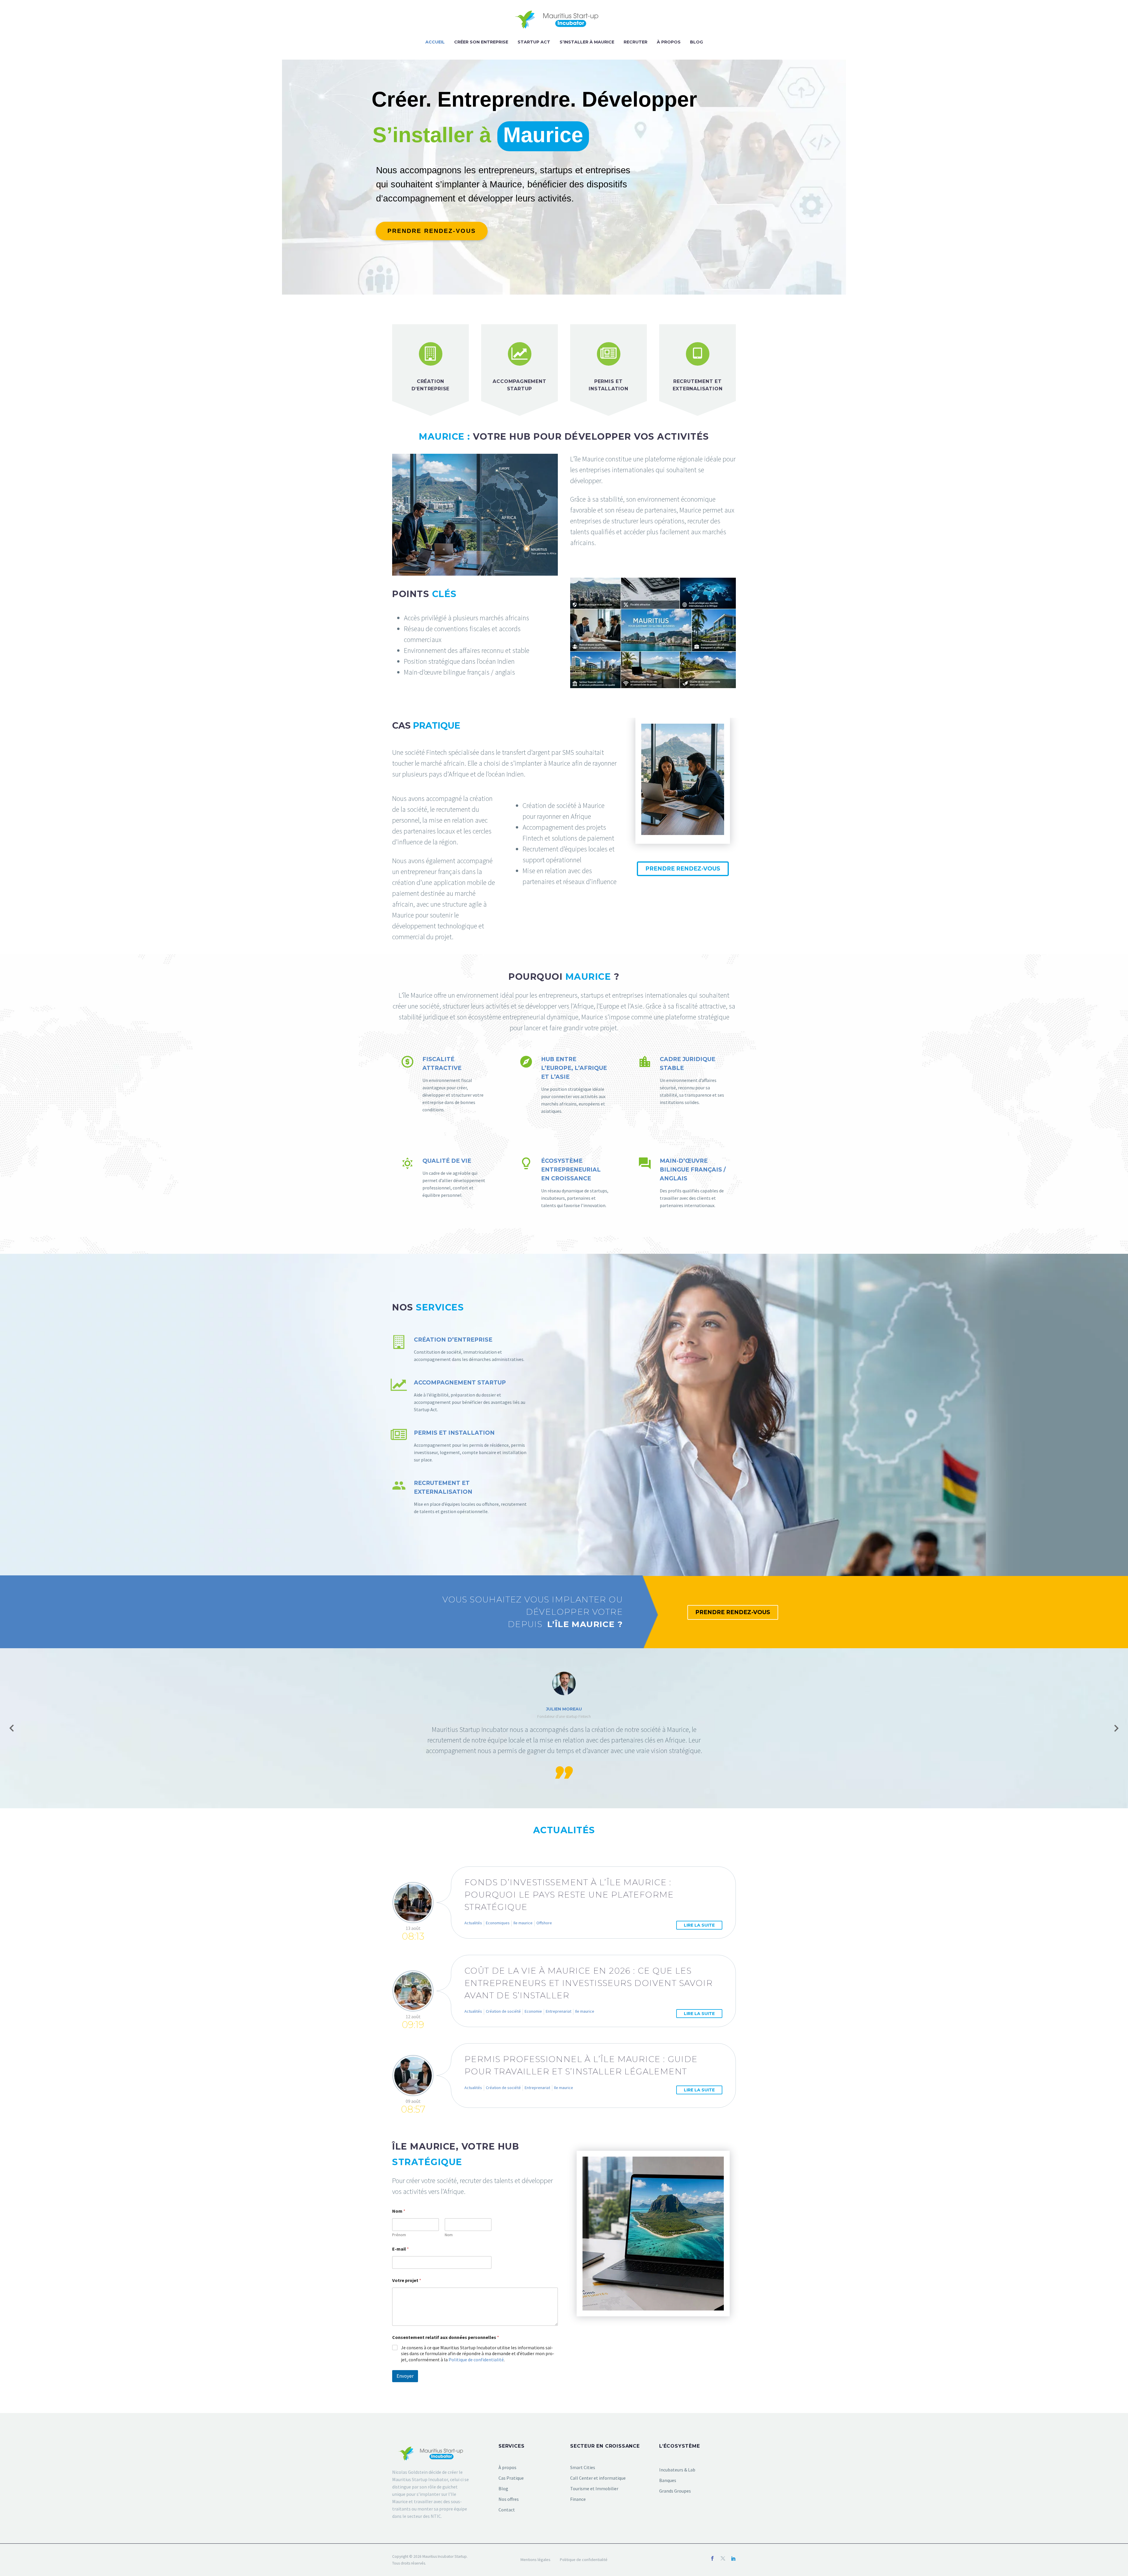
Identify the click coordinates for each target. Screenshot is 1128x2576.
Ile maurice (523, 1923)
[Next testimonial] (1116, 1728)
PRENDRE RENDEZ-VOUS (683, 869)
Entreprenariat (559, 2011)
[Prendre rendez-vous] (432, 231)
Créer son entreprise (481, 42)
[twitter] (723, 2558)
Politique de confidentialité (476, 2360)
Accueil (435, 42)
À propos (669, 42)
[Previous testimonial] (12, 1728)
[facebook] (712, 2558)
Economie (533, 2011)
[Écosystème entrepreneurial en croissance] (564, 1183)
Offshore (544, 1923)
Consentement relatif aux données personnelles (446, 2337)
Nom (449, 2235)
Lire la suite (699, 1925)
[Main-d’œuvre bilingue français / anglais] (683, 1183)
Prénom (399, 2235)
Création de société (503, 2011)
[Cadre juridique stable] (683, 1081)
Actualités (473, 1923)
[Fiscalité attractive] (445, 1084)
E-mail (401, 2249)
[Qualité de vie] (445, 1178)
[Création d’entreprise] (460, 1349)
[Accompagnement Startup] (460, 1396)
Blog (696, 42)
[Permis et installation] (460, 1446)
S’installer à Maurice (587, 42)
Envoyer (405, 2376)
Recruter (636, 42)
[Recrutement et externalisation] (460, 1497)
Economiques (498, 1923)
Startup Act (534, 42)
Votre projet (407, 2280)
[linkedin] (733, 2558)
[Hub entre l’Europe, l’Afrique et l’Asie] (564, 1085)
